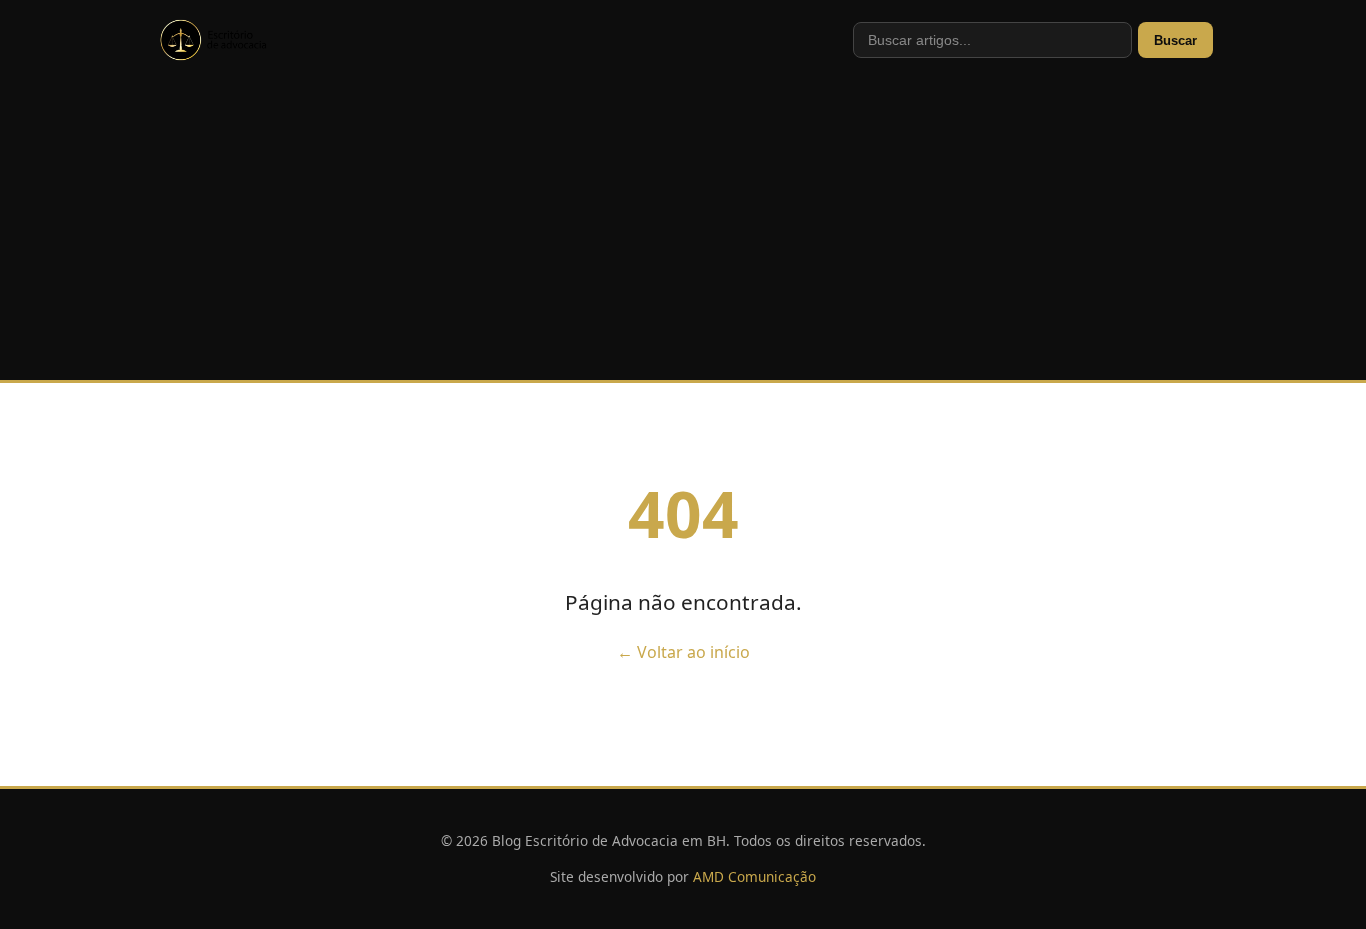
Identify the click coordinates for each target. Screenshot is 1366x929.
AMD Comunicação (754, 876)
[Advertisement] (683, 230)
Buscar (1175, 40)
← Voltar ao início (683, 652)
